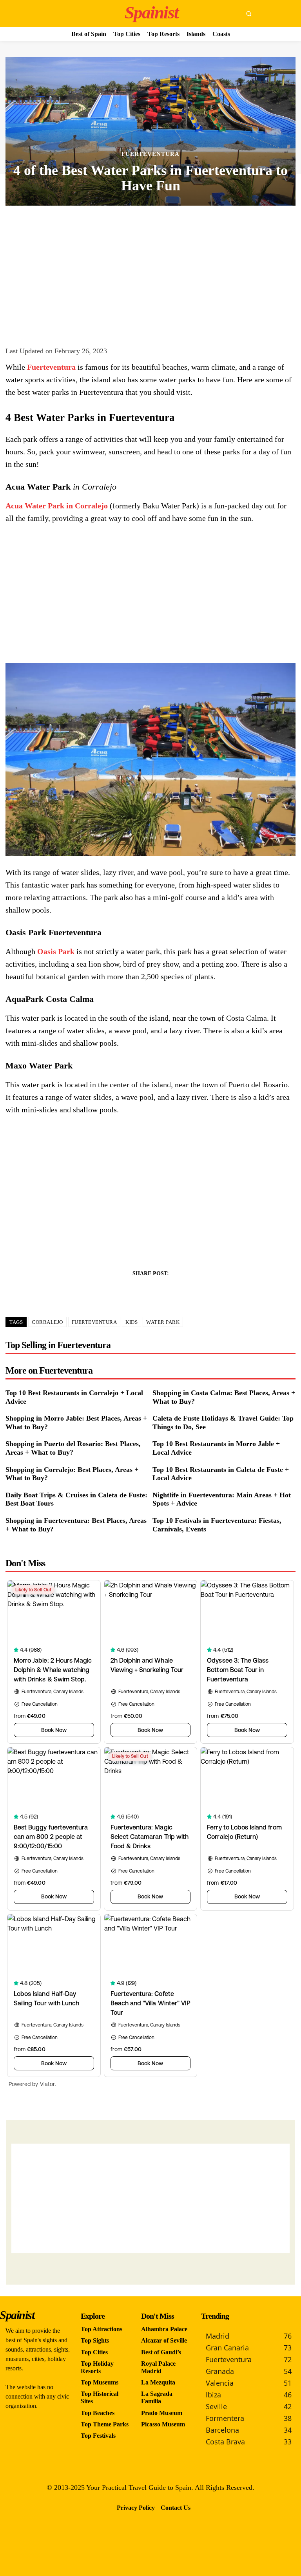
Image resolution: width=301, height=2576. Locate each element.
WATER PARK (163, 1322)
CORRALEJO (47, 1322)
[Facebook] (123, 1291)
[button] (249, 13)
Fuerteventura (150, 154)
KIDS (131, 1322)
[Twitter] (141, 1291)
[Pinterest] (160, 1291)
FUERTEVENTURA (94, 1322)
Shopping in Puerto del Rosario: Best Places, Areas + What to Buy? (73, 1448)
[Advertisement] (150, 272)
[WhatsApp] (178, 1291)
